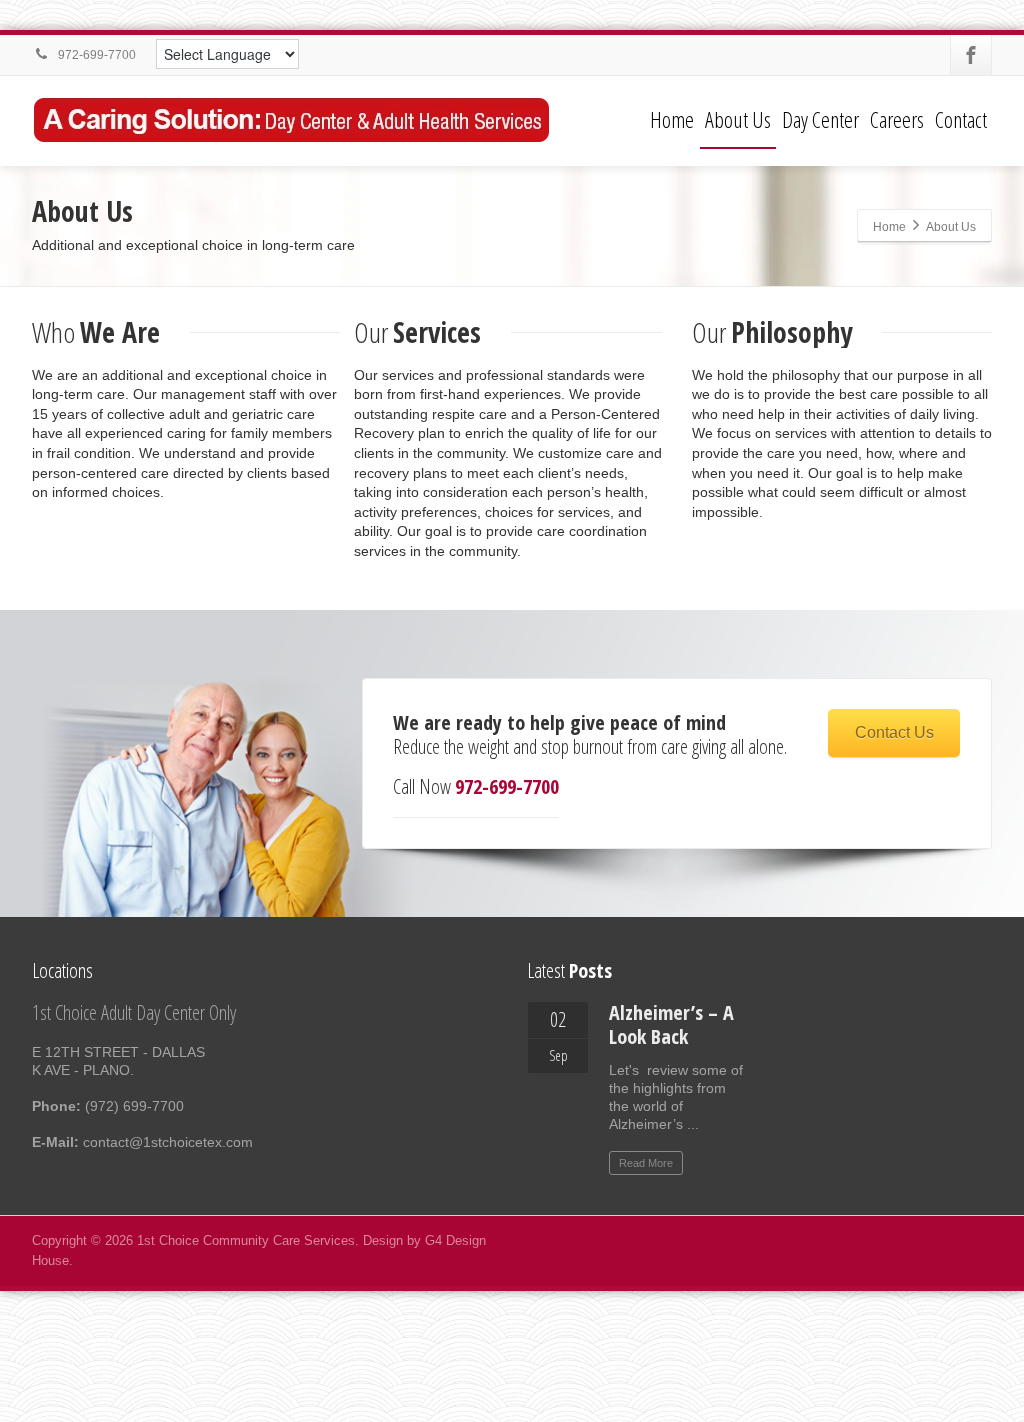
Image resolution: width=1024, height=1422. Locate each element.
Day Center (820, 119)
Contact (961, 119)
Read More (646, 1163)
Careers (897, 119)
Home (672, 119)
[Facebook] (971, 55)
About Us (738, 119)
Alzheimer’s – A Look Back (671, 1024)
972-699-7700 (95, 55)
